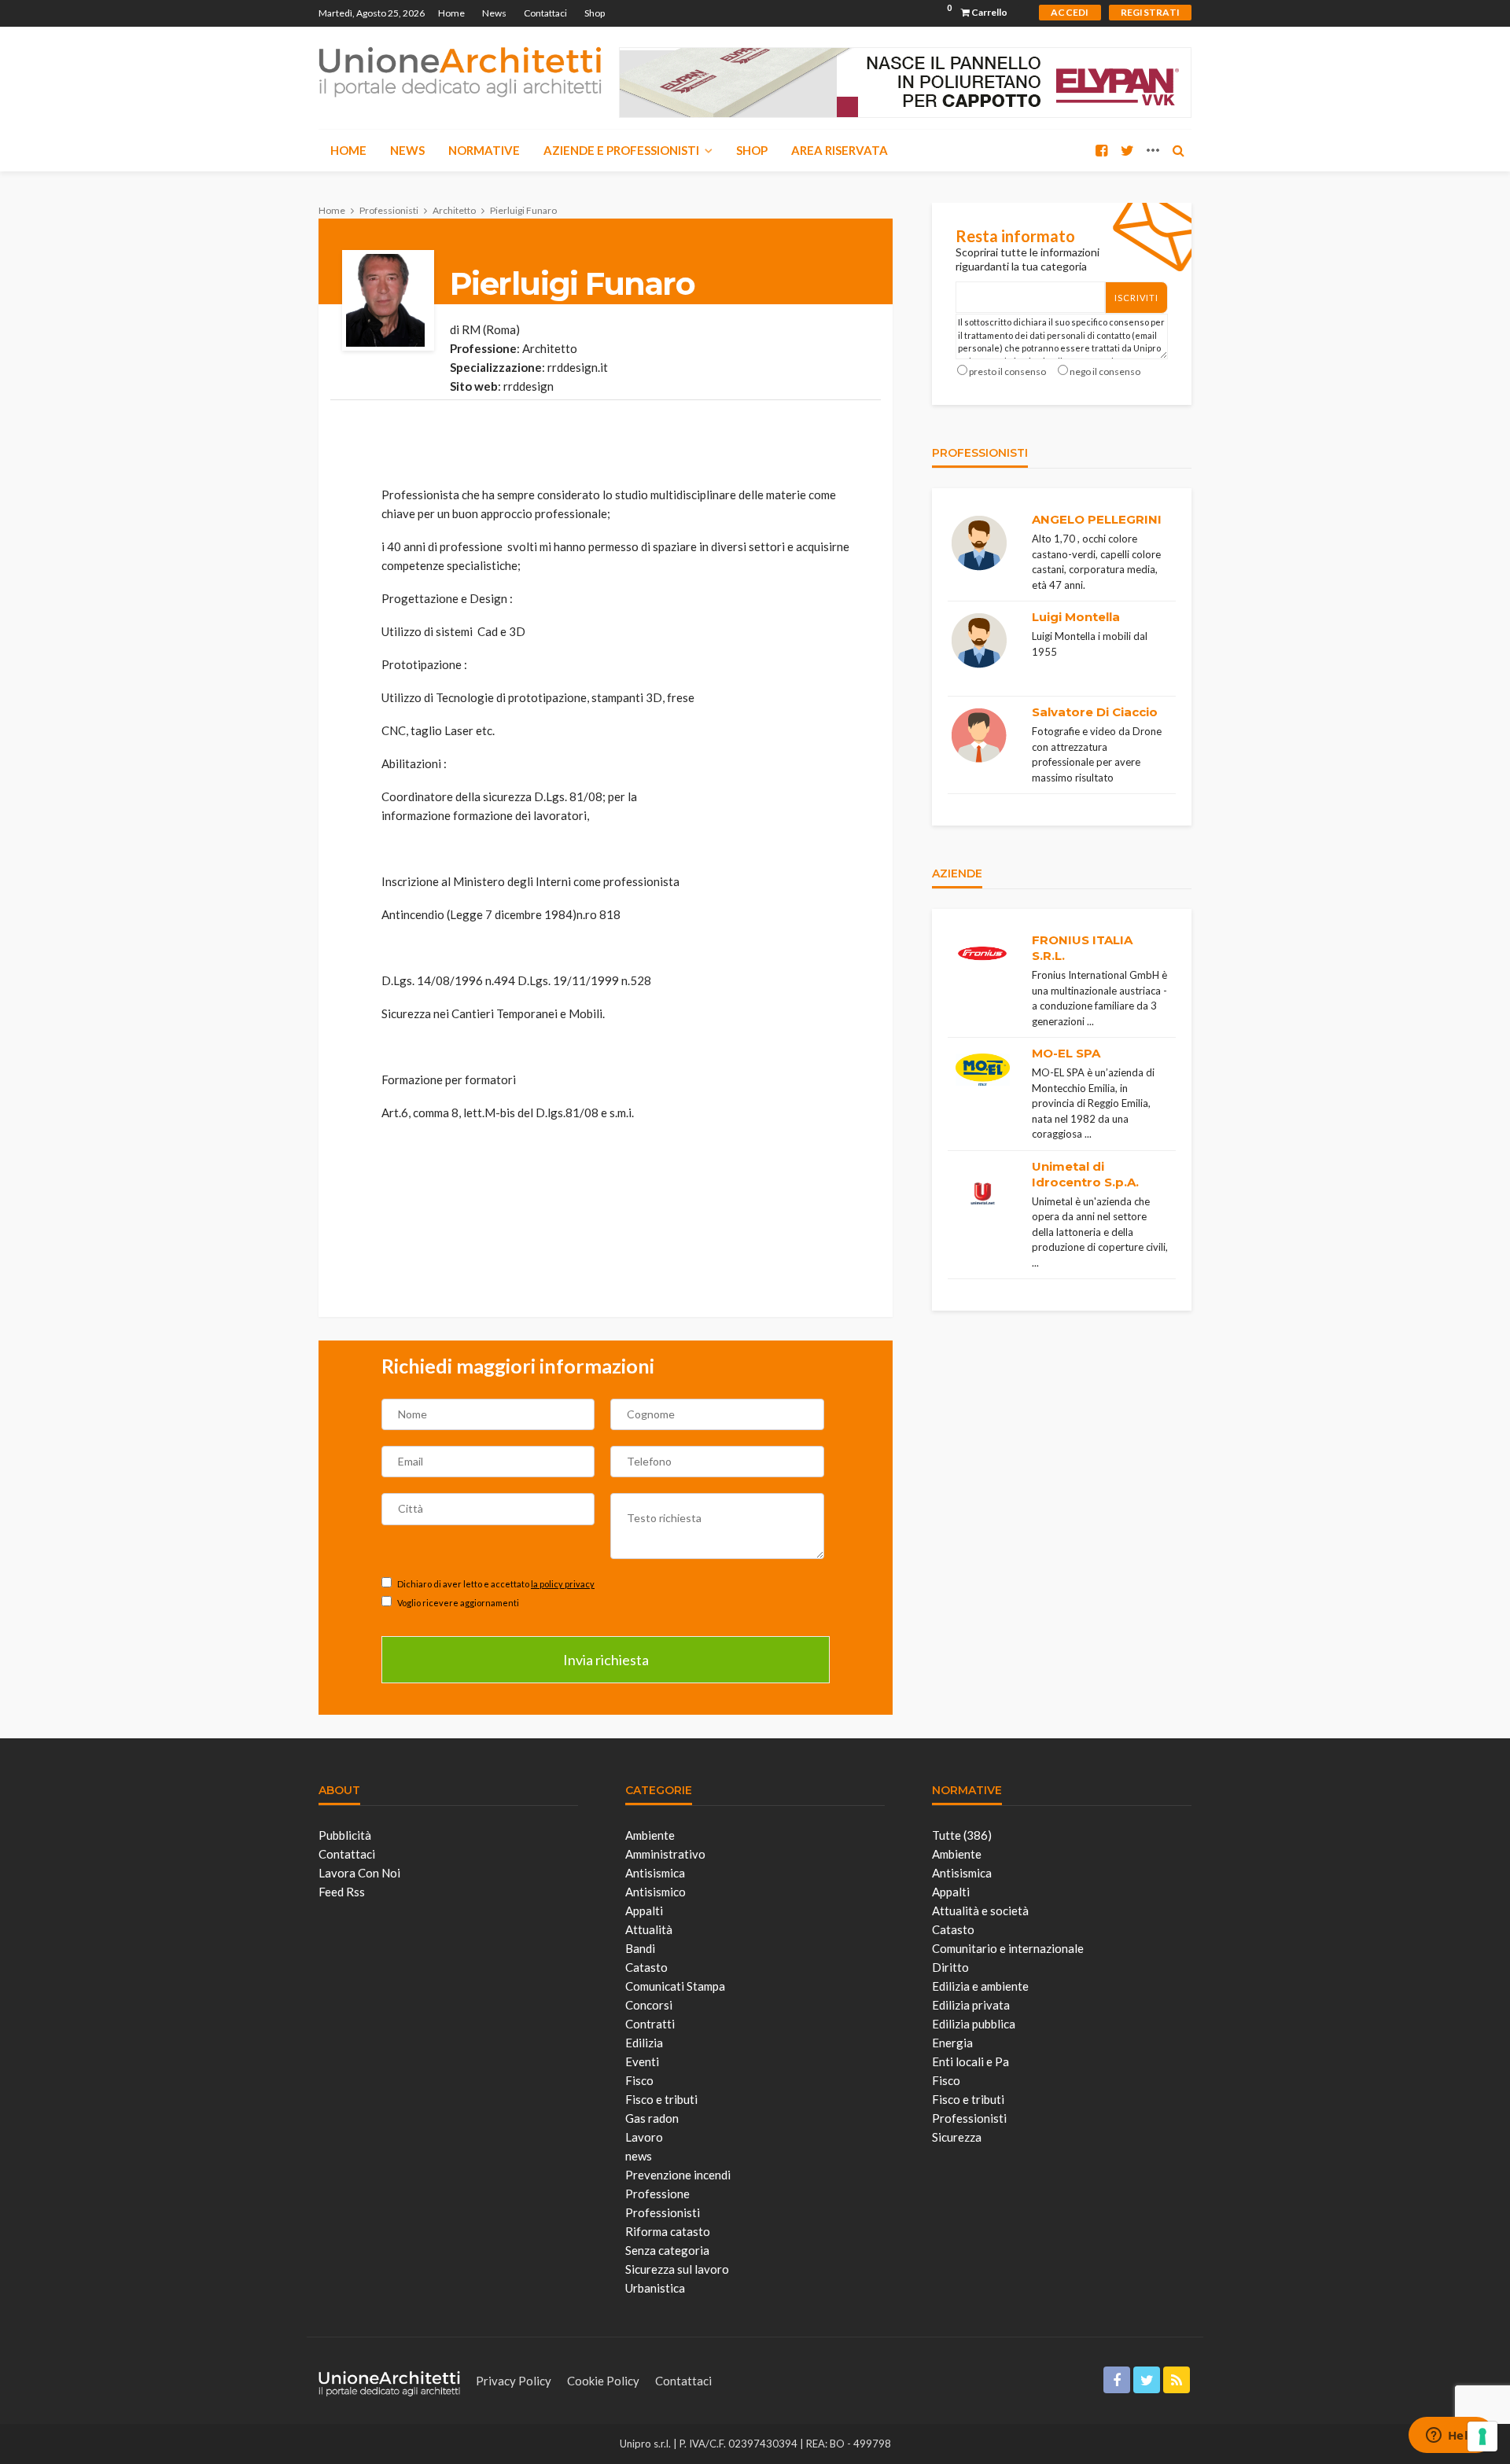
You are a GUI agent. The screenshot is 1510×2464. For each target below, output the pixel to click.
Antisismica (655, 1873)
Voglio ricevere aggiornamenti (457, 1603)
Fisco (639, 2080)
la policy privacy (563, 1584)
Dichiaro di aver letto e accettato (495, 1584)
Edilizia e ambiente (980, 1986)
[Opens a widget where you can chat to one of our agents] (1451, 2436)
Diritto (950, 1967)
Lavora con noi (359, 1873)
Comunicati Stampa (675, 1986)
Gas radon (652, 2118)
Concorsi (649, 2005)
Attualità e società (980, 1911)
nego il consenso (1105, 371)
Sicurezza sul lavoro (677, 2269)
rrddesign (528, 386)
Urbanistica (655, 2288)
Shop (595, 13)
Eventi (642, 2061)
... (1090, 1021)
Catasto (646, 1967)
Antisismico (656, 1892)
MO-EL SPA (1066, 1053)
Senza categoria (667, 2250)
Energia (952, 2043)
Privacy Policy (514, 2381)
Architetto (550, 348)
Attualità (649, 1929)
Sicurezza (957, 2137)
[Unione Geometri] (460, 71)
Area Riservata (840, 150)
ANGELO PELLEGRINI (1097, 519)
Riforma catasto (668, 2231)
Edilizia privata (971, 2005)
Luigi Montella (1076, 617)
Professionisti (663, 2212)
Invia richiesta (606, 1660)
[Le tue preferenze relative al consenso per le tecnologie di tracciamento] (1482, 2436)
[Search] (1178, 150)
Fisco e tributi (661, 2099)
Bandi (640, 1948)
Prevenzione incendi (678, 2175)
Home (451, 13)
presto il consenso (1007, 371)
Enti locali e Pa (970, 2061)
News (494, 13)
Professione (657, 2194)
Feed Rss (342, 1892)
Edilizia (644, 2043)
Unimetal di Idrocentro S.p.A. (1085, 1174)
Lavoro (644, 2137)
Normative (484, 150)
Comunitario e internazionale (1008, 1948)
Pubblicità (345, 1835)
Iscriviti (1136, 298)
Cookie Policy (603, 2381)
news (639, 2156)
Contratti (650, 2024)
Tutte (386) (962, 1835)
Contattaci (545, 13)
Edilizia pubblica (974, 2024)
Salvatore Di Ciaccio (1095, 712)
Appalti (644, 1911)
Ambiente (650, 1835)
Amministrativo (665, 1854)
